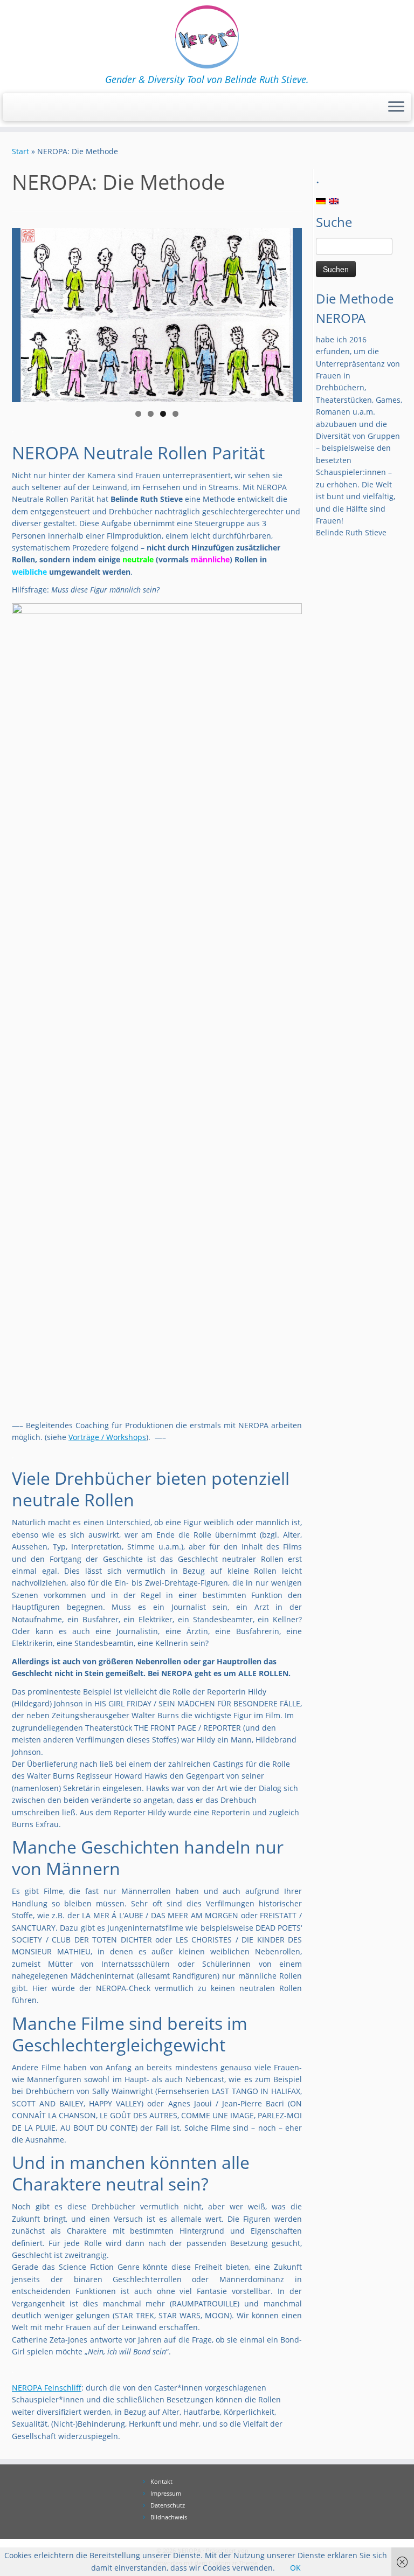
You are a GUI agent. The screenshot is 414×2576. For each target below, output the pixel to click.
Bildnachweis (169, 2517)
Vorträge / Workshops (107, 1437)
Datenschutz (168, 2505)
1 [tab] (138, 414)
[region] (157, 315)
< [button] (25, 313)
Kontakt (161, 2481)
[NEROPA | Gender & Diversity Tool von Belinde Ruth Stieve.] (207, 37)
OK (295, 2568)
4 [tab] (175, 414)
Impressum (166, 2493)
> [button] (288, 313)
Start (20, 151)
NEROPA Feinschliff (47, 2388)
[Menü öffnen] (396, 107)
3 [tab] (163, 414)
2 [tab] (151, 414)
